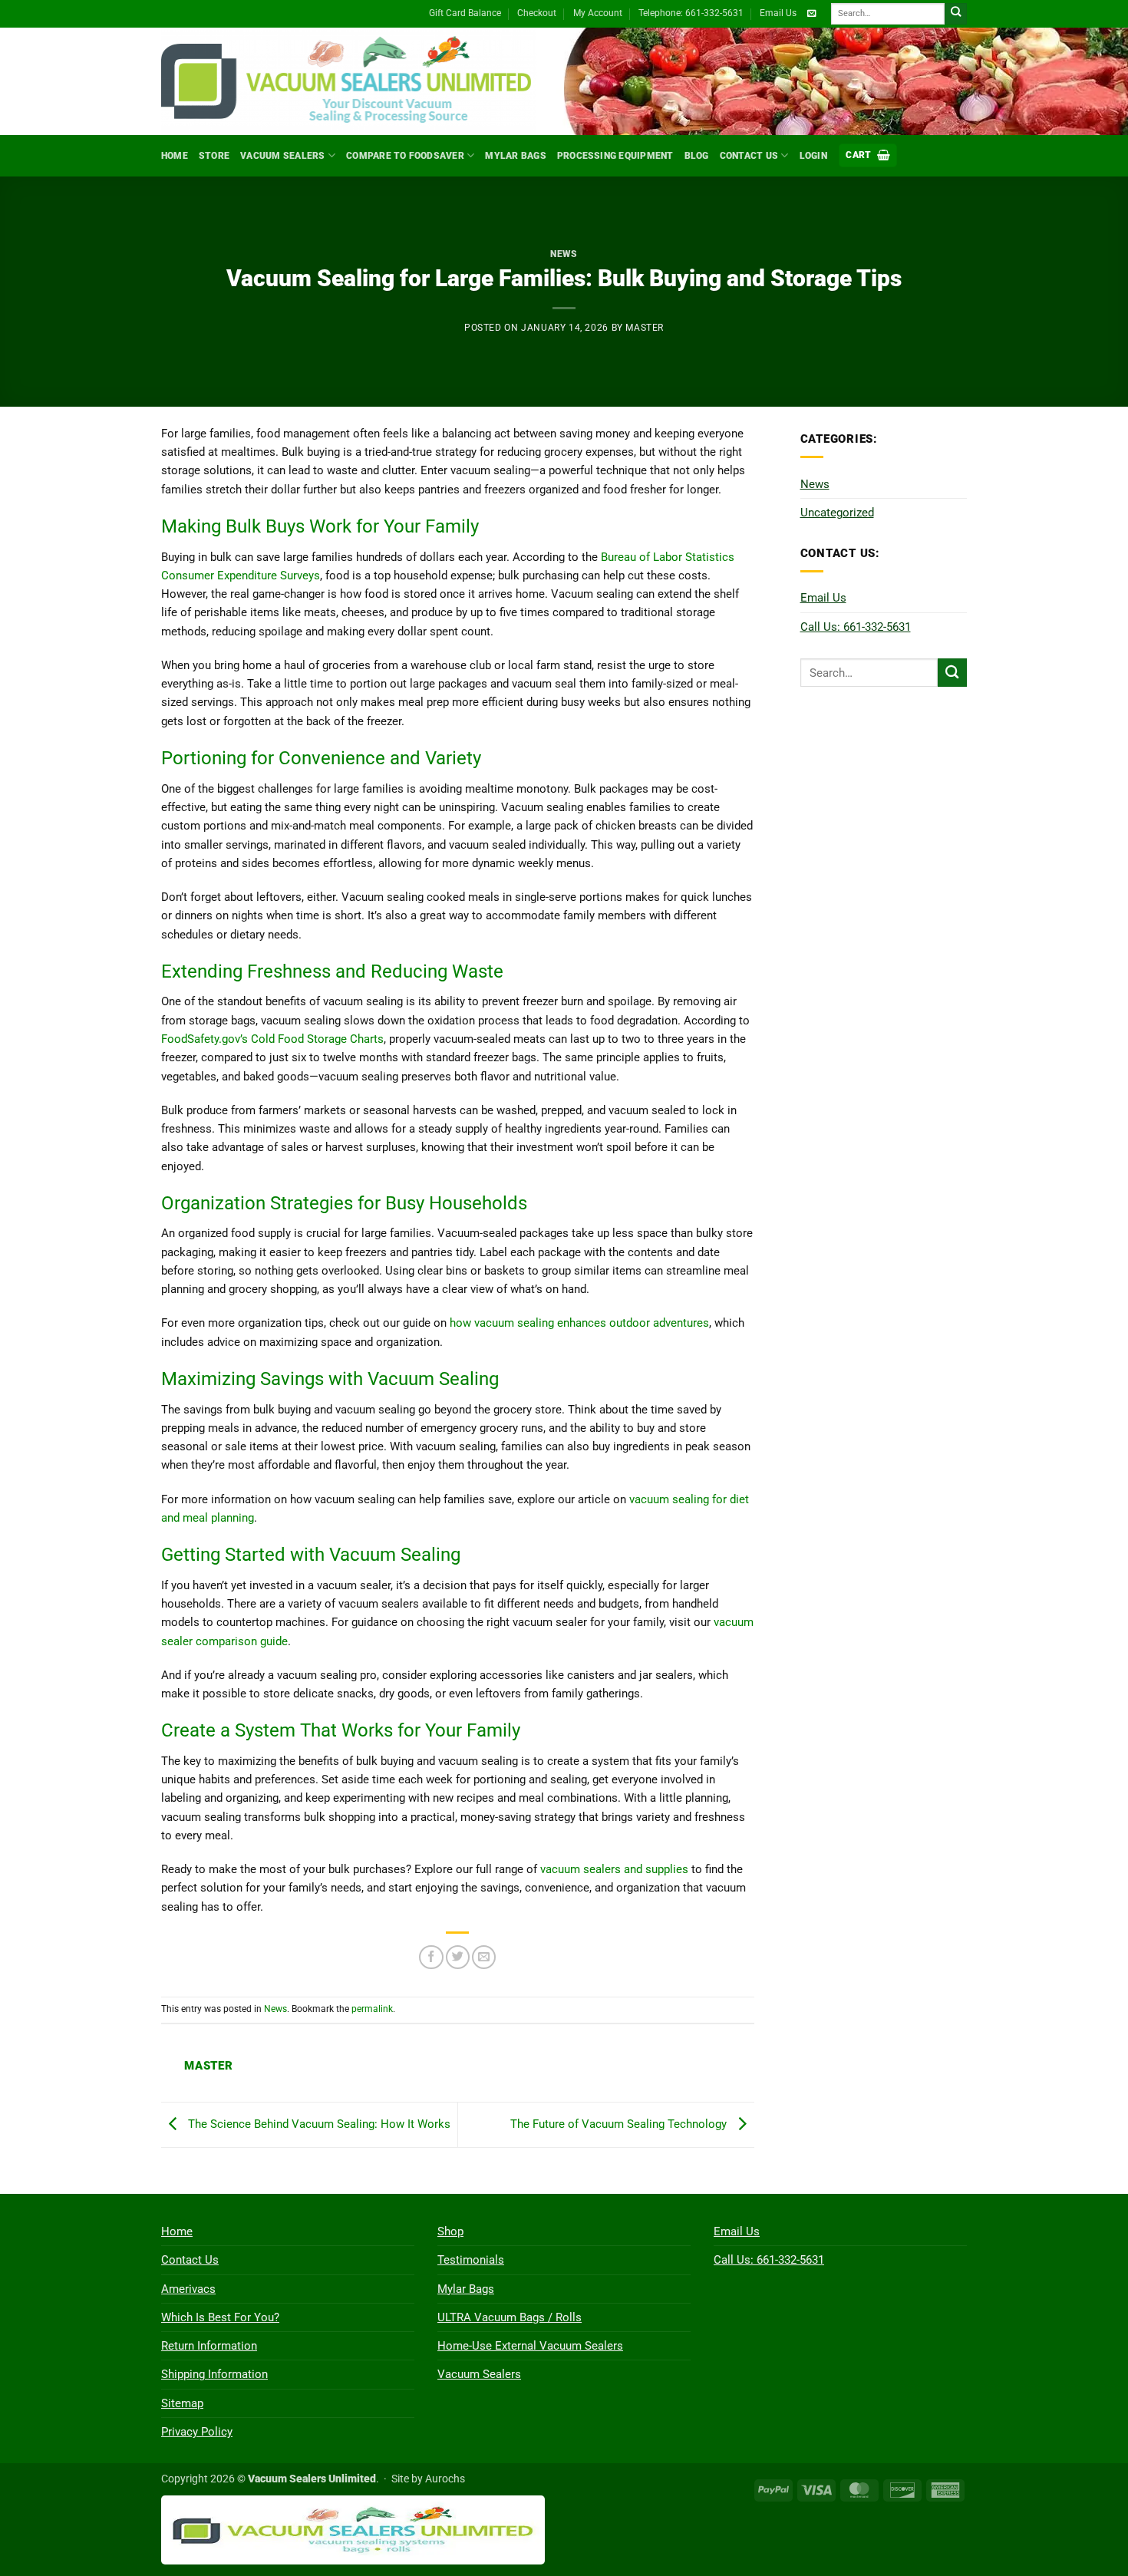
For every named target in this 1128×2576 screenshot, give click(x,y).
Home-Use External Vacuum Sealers (530, 2346)
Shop (450, 2231)
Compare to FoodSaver (405, 156)
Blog (697, 156)
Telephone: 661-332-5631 (691, 13)
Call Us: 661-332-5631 (856, 627)
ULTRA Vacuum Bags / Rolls (510, 2317)
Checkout (537, 13)
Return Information (209, 2346)
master (645, 328)
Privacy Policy (197, 2432)
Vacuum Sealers (282, 156)
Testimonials (471, 2260)
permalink (372, 2009)
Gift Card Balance (465, 13)
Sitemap (182, 2403)
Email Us (778, 13)
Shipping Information (214, 2374)
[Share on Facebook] (431, 1957)
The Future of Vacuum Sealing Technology (620, 2124)
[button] (868, 155)
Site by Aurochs (428, 2479)
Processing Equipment (615, 156)
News (564, 254)
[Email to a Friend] (484, 1957)
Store (214, 156)
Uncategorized (837, 513)
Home (175, 156)
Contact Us (749, 156)
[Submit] (956, 14)
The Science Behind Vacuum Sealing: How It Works (318, 2124)
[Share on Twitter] (458, 1957)
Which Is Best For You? (220, 2317)
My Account (598, 13)
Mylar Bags (515, 156)
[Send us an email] (811, 14)
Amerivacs (188, 2289)
